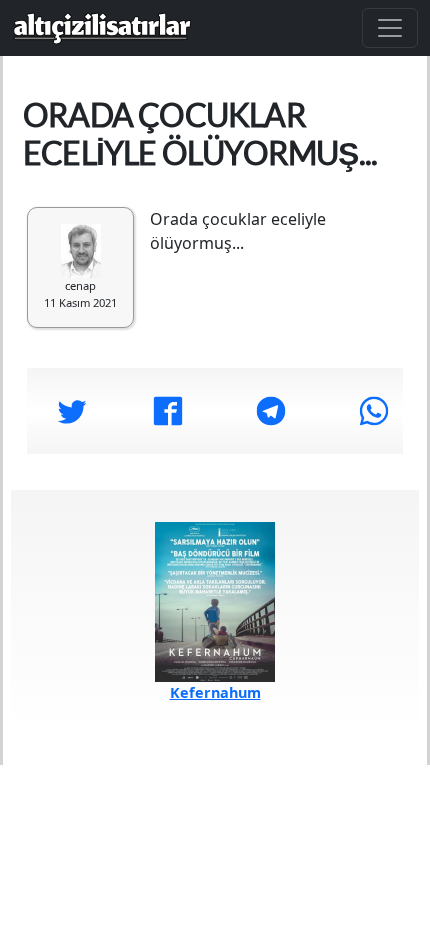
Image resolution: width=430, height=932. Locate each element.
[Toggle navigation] (390, 28)
